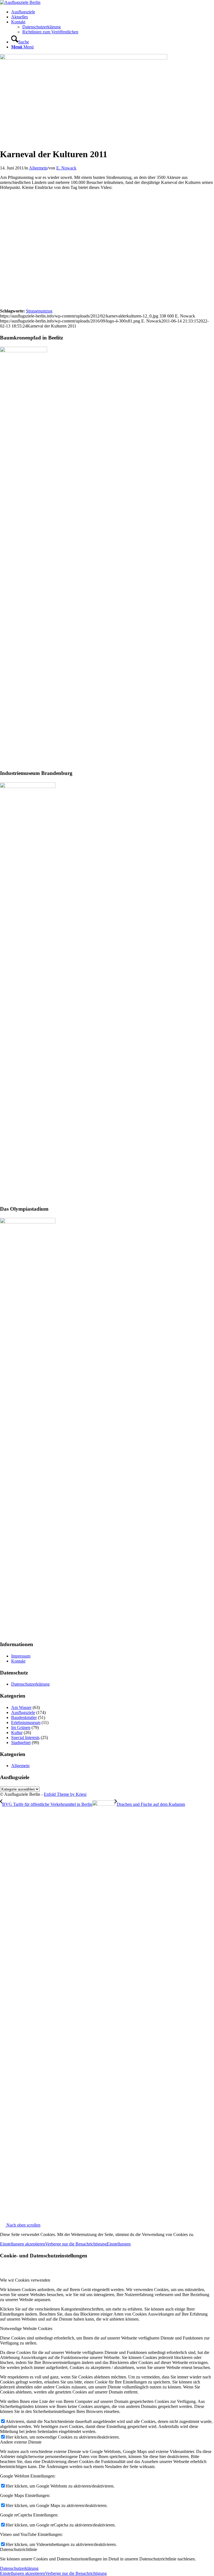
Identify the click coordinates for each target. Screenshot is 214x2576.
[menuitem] (113, 12)
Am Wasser (21, 1707)
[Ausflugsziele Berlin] (20, 2)
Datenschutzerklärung (30, 1684)
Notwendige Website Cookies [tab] (26, 2329)
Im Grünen (21, 1727)
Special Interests (25, 1738)
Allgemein (38, 168)
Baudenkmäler (24, 1717)
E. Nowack (66, 168)
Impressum (21, 1656)
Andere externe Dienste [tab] (21, 2442)
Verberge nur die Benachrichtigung (76, 2244)
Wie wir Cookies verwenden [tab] (25, 2280)
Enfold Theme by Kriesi (65, 1794)
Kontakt (18, 1661)
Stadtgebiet (21, 1743)
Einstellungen (119, 2244)
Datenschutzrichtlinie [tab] (19, 2549)
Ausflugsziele (23, 1712)
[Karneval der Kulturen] (84, 58)
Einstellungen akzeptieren (23, 2244)
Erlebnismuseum (26, 1722)
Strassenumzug (39, 311)
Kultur (17, 1732)
